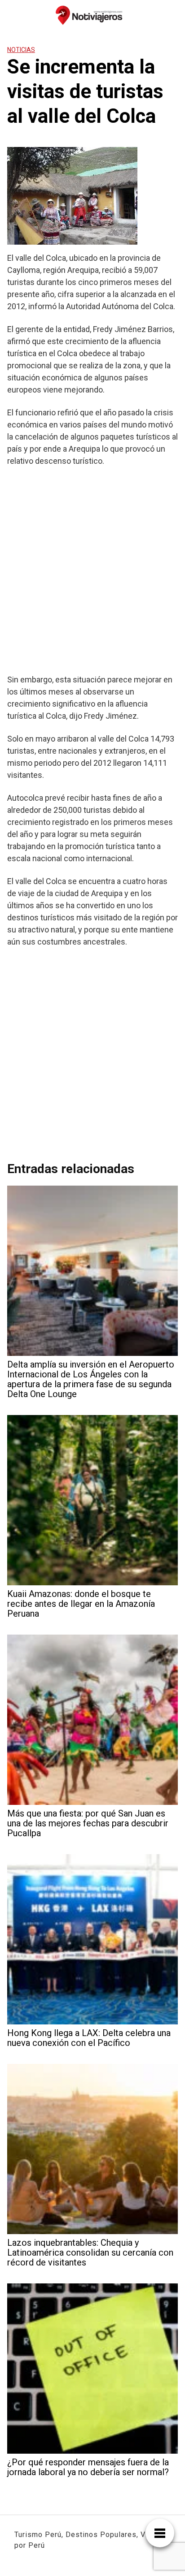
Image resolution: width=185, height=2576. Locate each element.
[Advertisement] (92, 570)
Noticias (21, 50)
